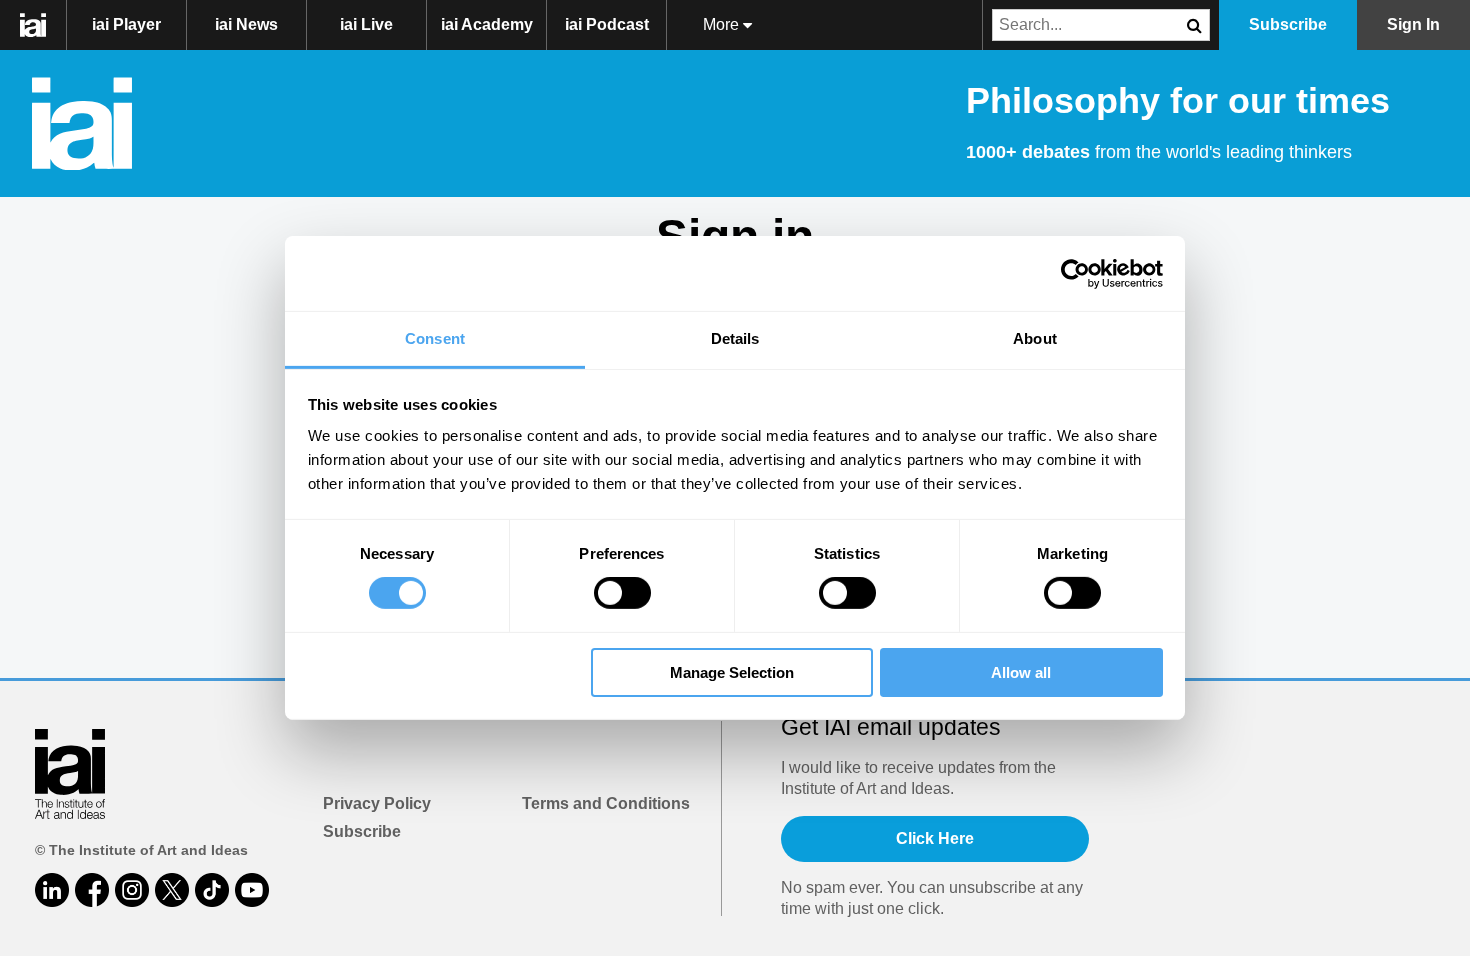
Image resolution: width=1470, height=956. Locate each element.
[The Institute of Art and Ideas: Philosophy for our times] (43, 25)
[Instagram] (132, 890)
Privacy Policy (377, 803)
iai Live (366, 24)
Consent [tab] (435, 338)
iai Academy (487, 24)
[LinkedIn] (52, 890)
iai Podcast (607, 24)
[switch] (622, 593)
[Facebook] (92, 890)
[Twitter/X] (172, 890)
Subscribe (362, 831)
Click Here (935, 838)
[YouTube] (252, 890)
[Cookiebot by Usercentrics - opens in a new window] (1075, 273)
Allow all (1021, 672)
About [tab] (1035, 338)
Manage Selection (732, 672)
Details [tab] (735, 338)
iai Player (126, 24)
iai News (246, 24)
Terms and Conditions (606, 803)
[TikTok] (212, 890)
